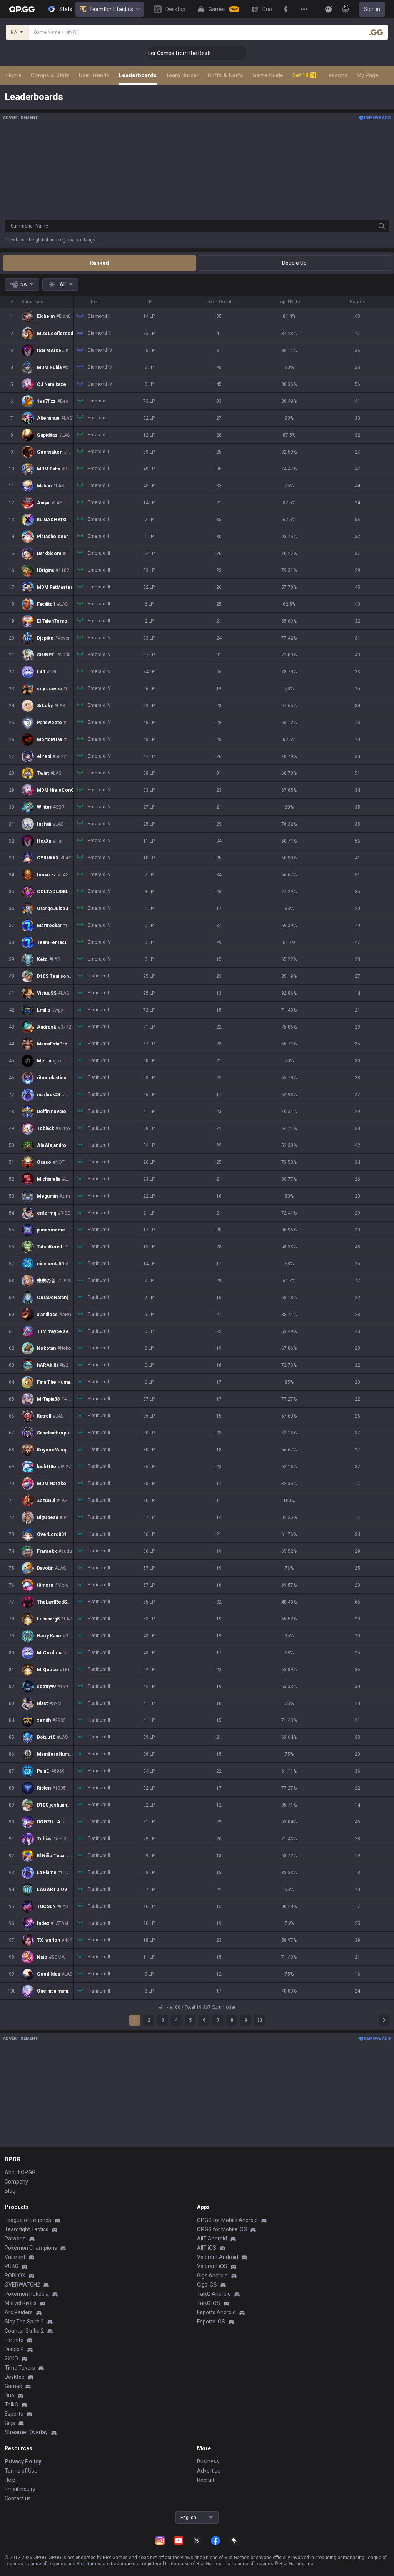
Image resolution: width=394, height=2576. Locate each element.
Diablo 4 (14, 2349)
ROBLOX (15, 2275)
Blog (10, 2191)
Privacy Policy (23, 2461)
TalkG (11, 2405)
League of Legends (28, 2220)
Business (208, 2461)
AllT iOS (207, 2248)
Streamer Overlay (26, 2432)
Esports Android (216, 2312)
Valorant (15, 2257)
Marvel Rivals (21, 2303)
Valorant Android (218, 2257)
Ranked (99, 263)
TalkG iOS (209, 2303)
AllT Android (212, 2239)
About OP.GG (20, 2172)
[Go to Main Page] (22, 9)
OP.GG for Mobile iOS (222, 2229)
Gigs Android (212, 2275)
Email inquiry (20, 2489)
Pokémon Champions (31, 2248)
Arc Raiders (19, 2312)
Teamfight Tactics (111, 9)
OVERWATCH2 (22, 2285)
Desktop (15, 2377)
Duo (9, 2395)
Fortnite (14, 2340)
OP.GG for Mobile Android (227, 2220)
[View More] (304, 9)
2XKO (11, 2358)
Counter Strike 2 (24, 2331)
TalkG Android (214, 2294)
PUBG (12, 2266)
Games (13, 2386)
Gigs (10, 2423)
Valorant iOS (212, 2266)
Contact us (18, 2498)
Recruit (206, 2480)
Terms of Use (21, 2471)
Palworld (15, 2239)
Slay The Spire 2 (24, 2322)
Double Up (294, 263)
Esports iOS (211, 2322)
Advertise (209, 2471)
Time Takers (20, 2368)
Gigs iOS (207, 2285)
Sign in (372, 9)
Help (10, 2480)
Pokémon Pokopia (27, 2294)
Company (16, 2182)
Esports (14, 2414)
